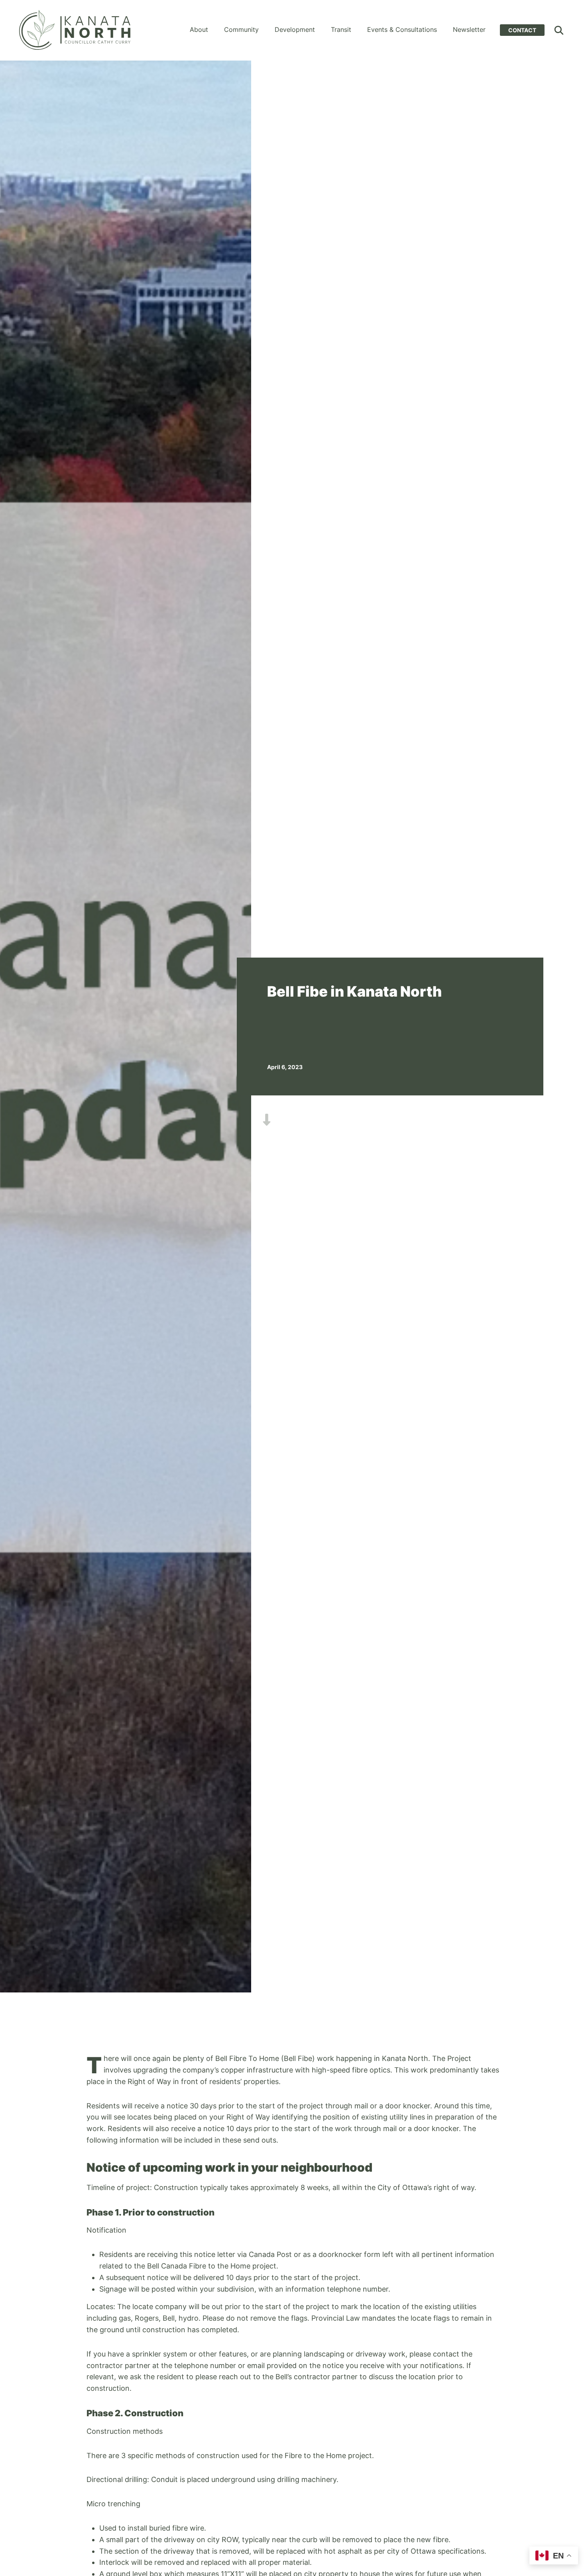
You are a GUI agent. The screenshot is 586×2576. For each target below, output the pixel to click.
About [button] (199, 29)
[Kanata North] (75, 30)
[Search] (559, 30)
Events (402, 29)
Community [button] (241, 29)
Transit (341, 29)
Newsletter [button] (469, 29)
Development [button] (295, 29)
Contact (522, 30)
